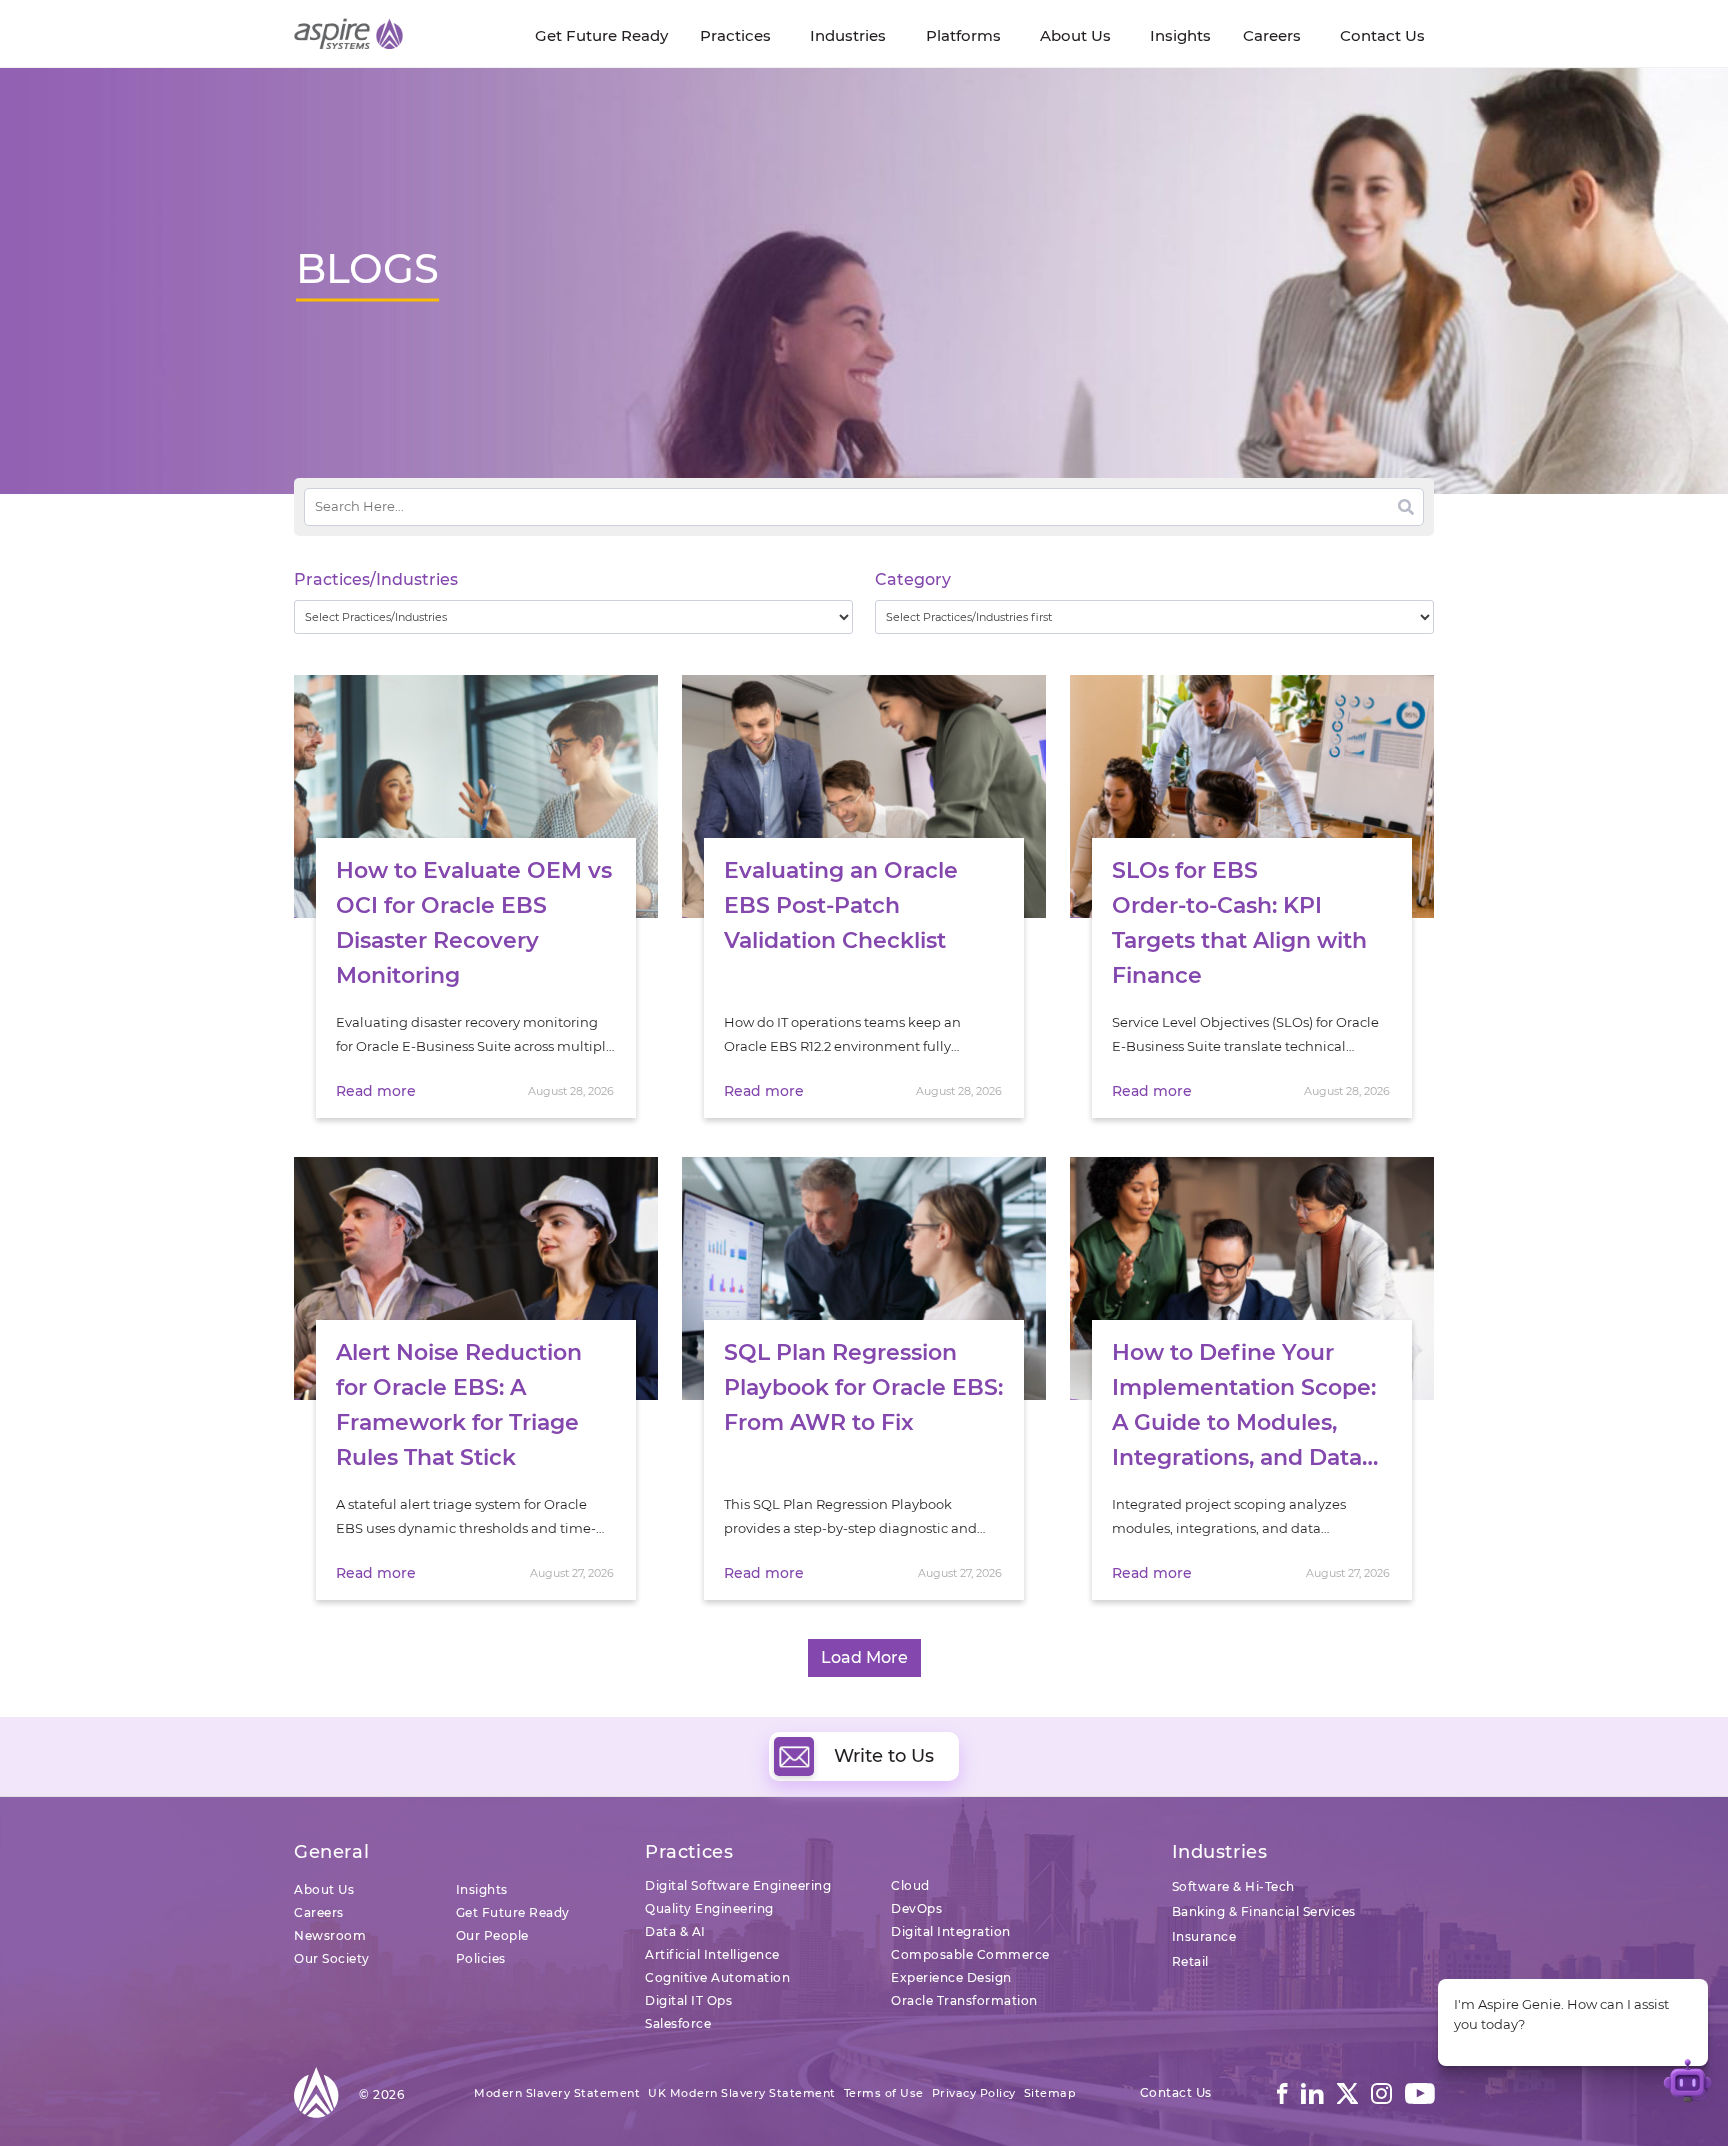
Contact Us (1176, 2092)
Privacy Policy (974, 2093)
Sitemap (1050, 2093)
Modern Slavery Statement (557, 2093)
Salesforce (678, 2023)
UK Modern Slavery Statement (742, 2093)
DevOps (916, 1908)
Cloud (910, 1885)
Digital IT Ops (688, 2000)
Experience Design (951, 1977)
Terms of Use (884, 2093)
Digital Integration (951, 1931)
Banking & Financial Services (1264, 1911)
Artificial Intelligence (712, 1954)
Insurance (1204, 1936)
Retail (1190, 1961)
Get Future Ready (513, 1912)
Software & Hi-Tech (1233, 1886)
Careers (319, 1912)
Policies (481, 1958)
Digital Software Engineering (738, 1885)
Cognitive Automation (717, 1977)
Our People (492, 1935)
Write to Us (884, 1756)
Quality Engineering (709, 1908)
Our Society (332, 1958)
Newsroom (330, 1935)
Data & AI (675, 1931)
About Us (324, 1889)
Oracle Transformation (964, 2000)
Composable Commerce (970, 1954)
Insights (482, 1889)
